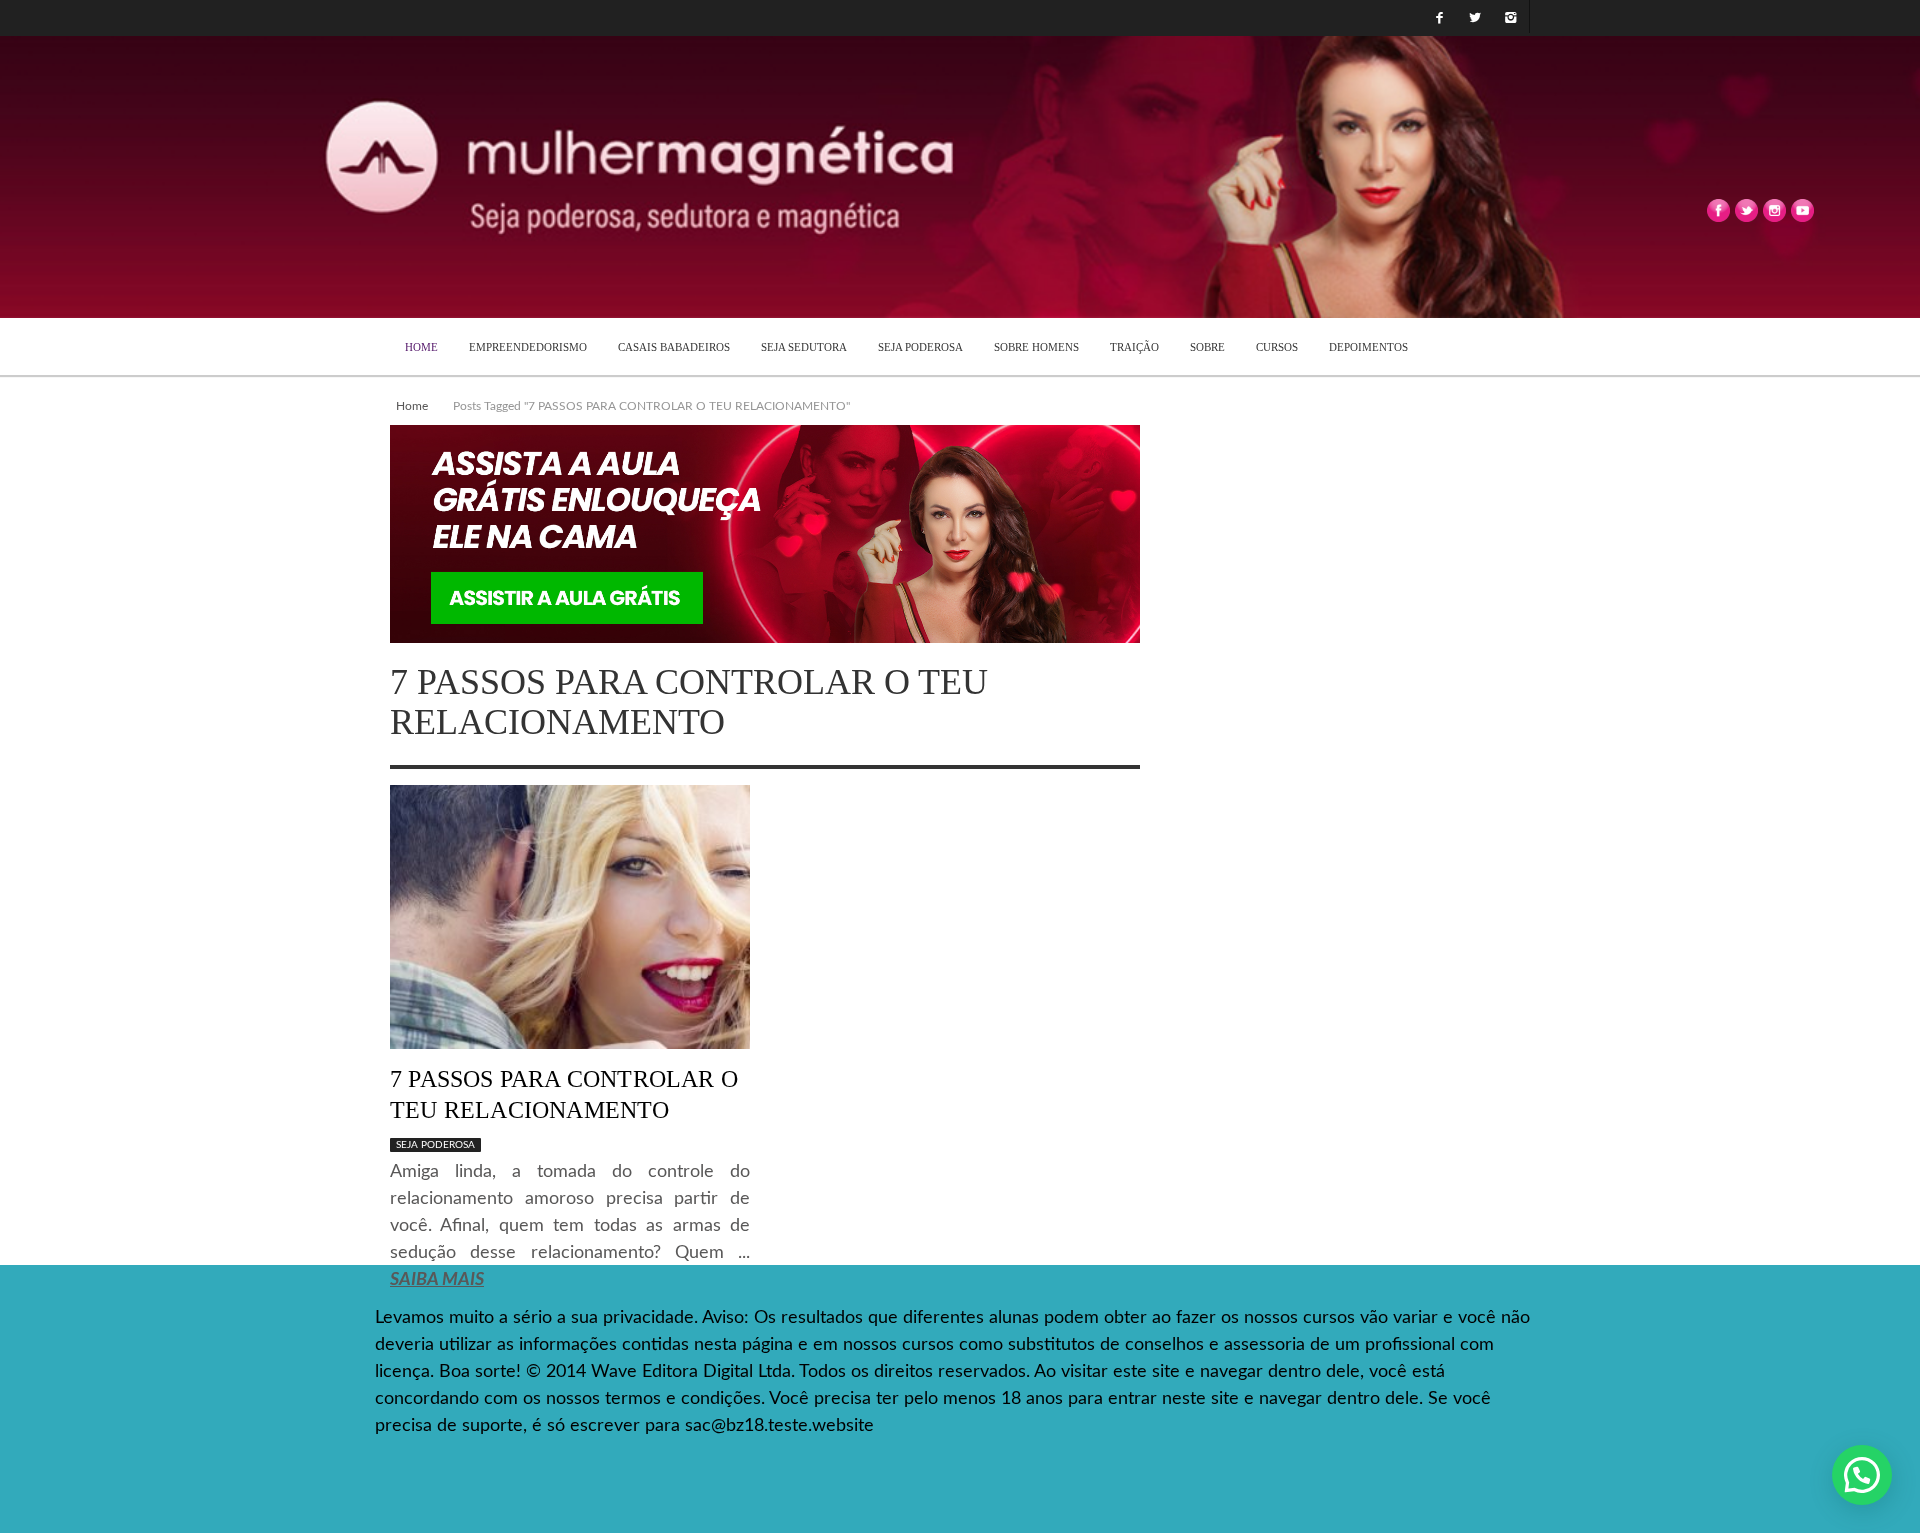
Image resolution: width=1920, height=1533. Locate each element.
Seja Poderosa (435, 1145)
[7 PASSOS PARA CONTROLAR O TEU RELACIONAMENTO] (570, 916)
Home (412, 406)
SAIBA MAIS (437, 1280)
